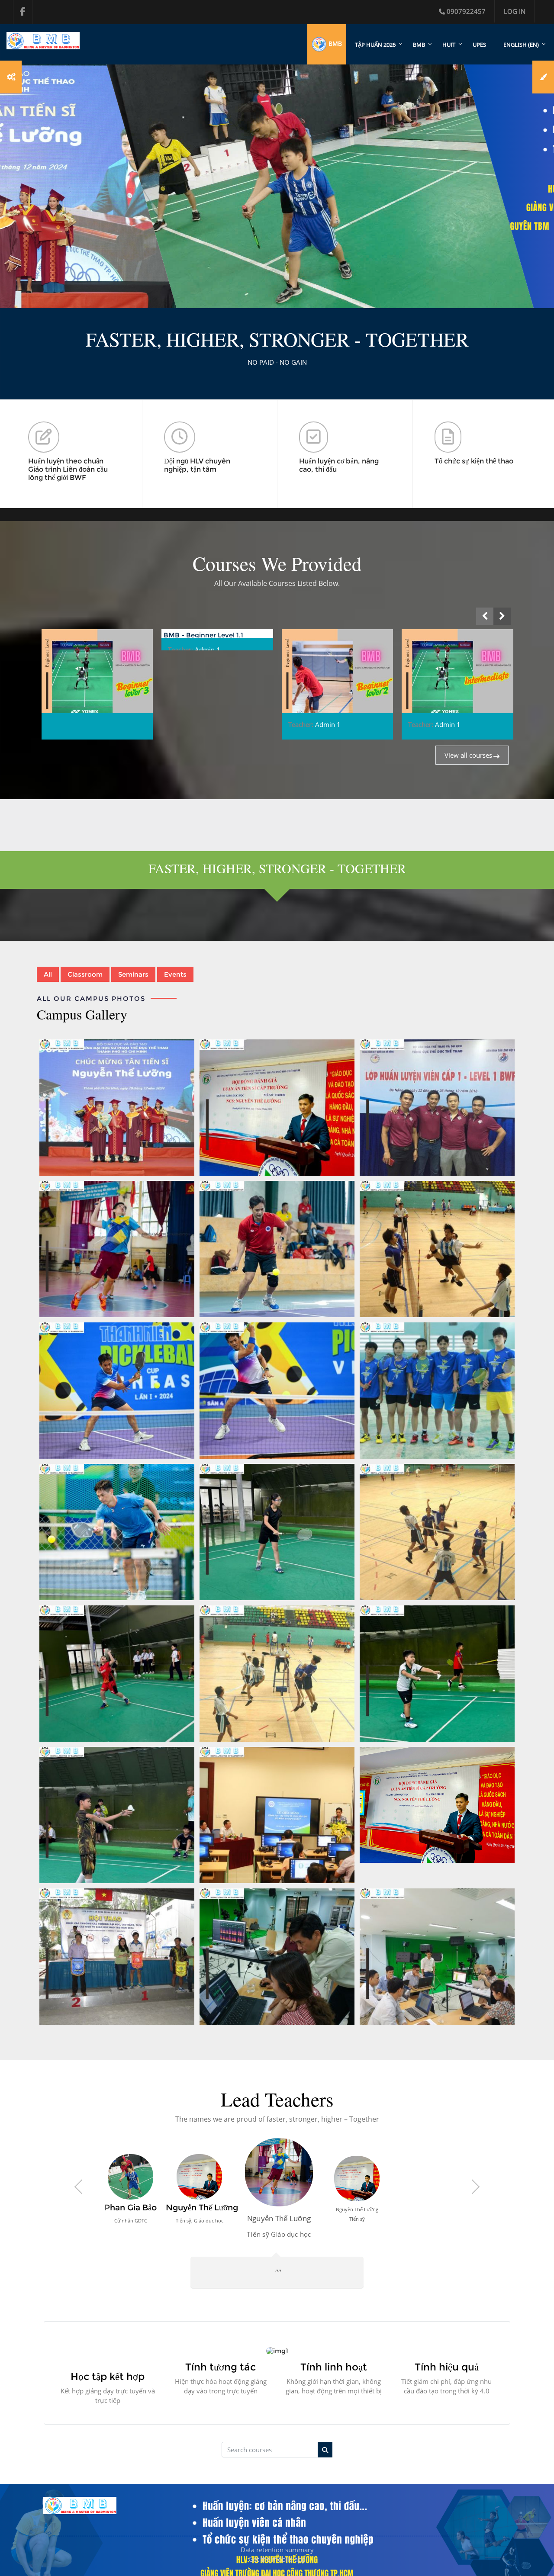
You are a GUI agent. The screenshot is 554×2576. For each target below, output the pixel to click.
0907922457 (466, 11)
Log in (515, 11)
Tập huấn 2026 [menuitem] (375, 45)
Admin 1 (87, 650)
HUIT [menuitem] (449, 45)
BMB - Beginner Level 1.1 (83, 635)
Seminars (133, 974)
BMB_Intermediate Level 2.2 (450, 635)
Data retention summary (277, 2569)
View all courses (468, 755)
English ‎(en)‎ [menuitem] (521, 45)
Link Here (277, 1108)
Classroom (85, 974)
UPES (479, 45)
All (48, 974)
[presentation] (485, 616)
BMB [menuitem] (419, 45)
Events (175, 974)
